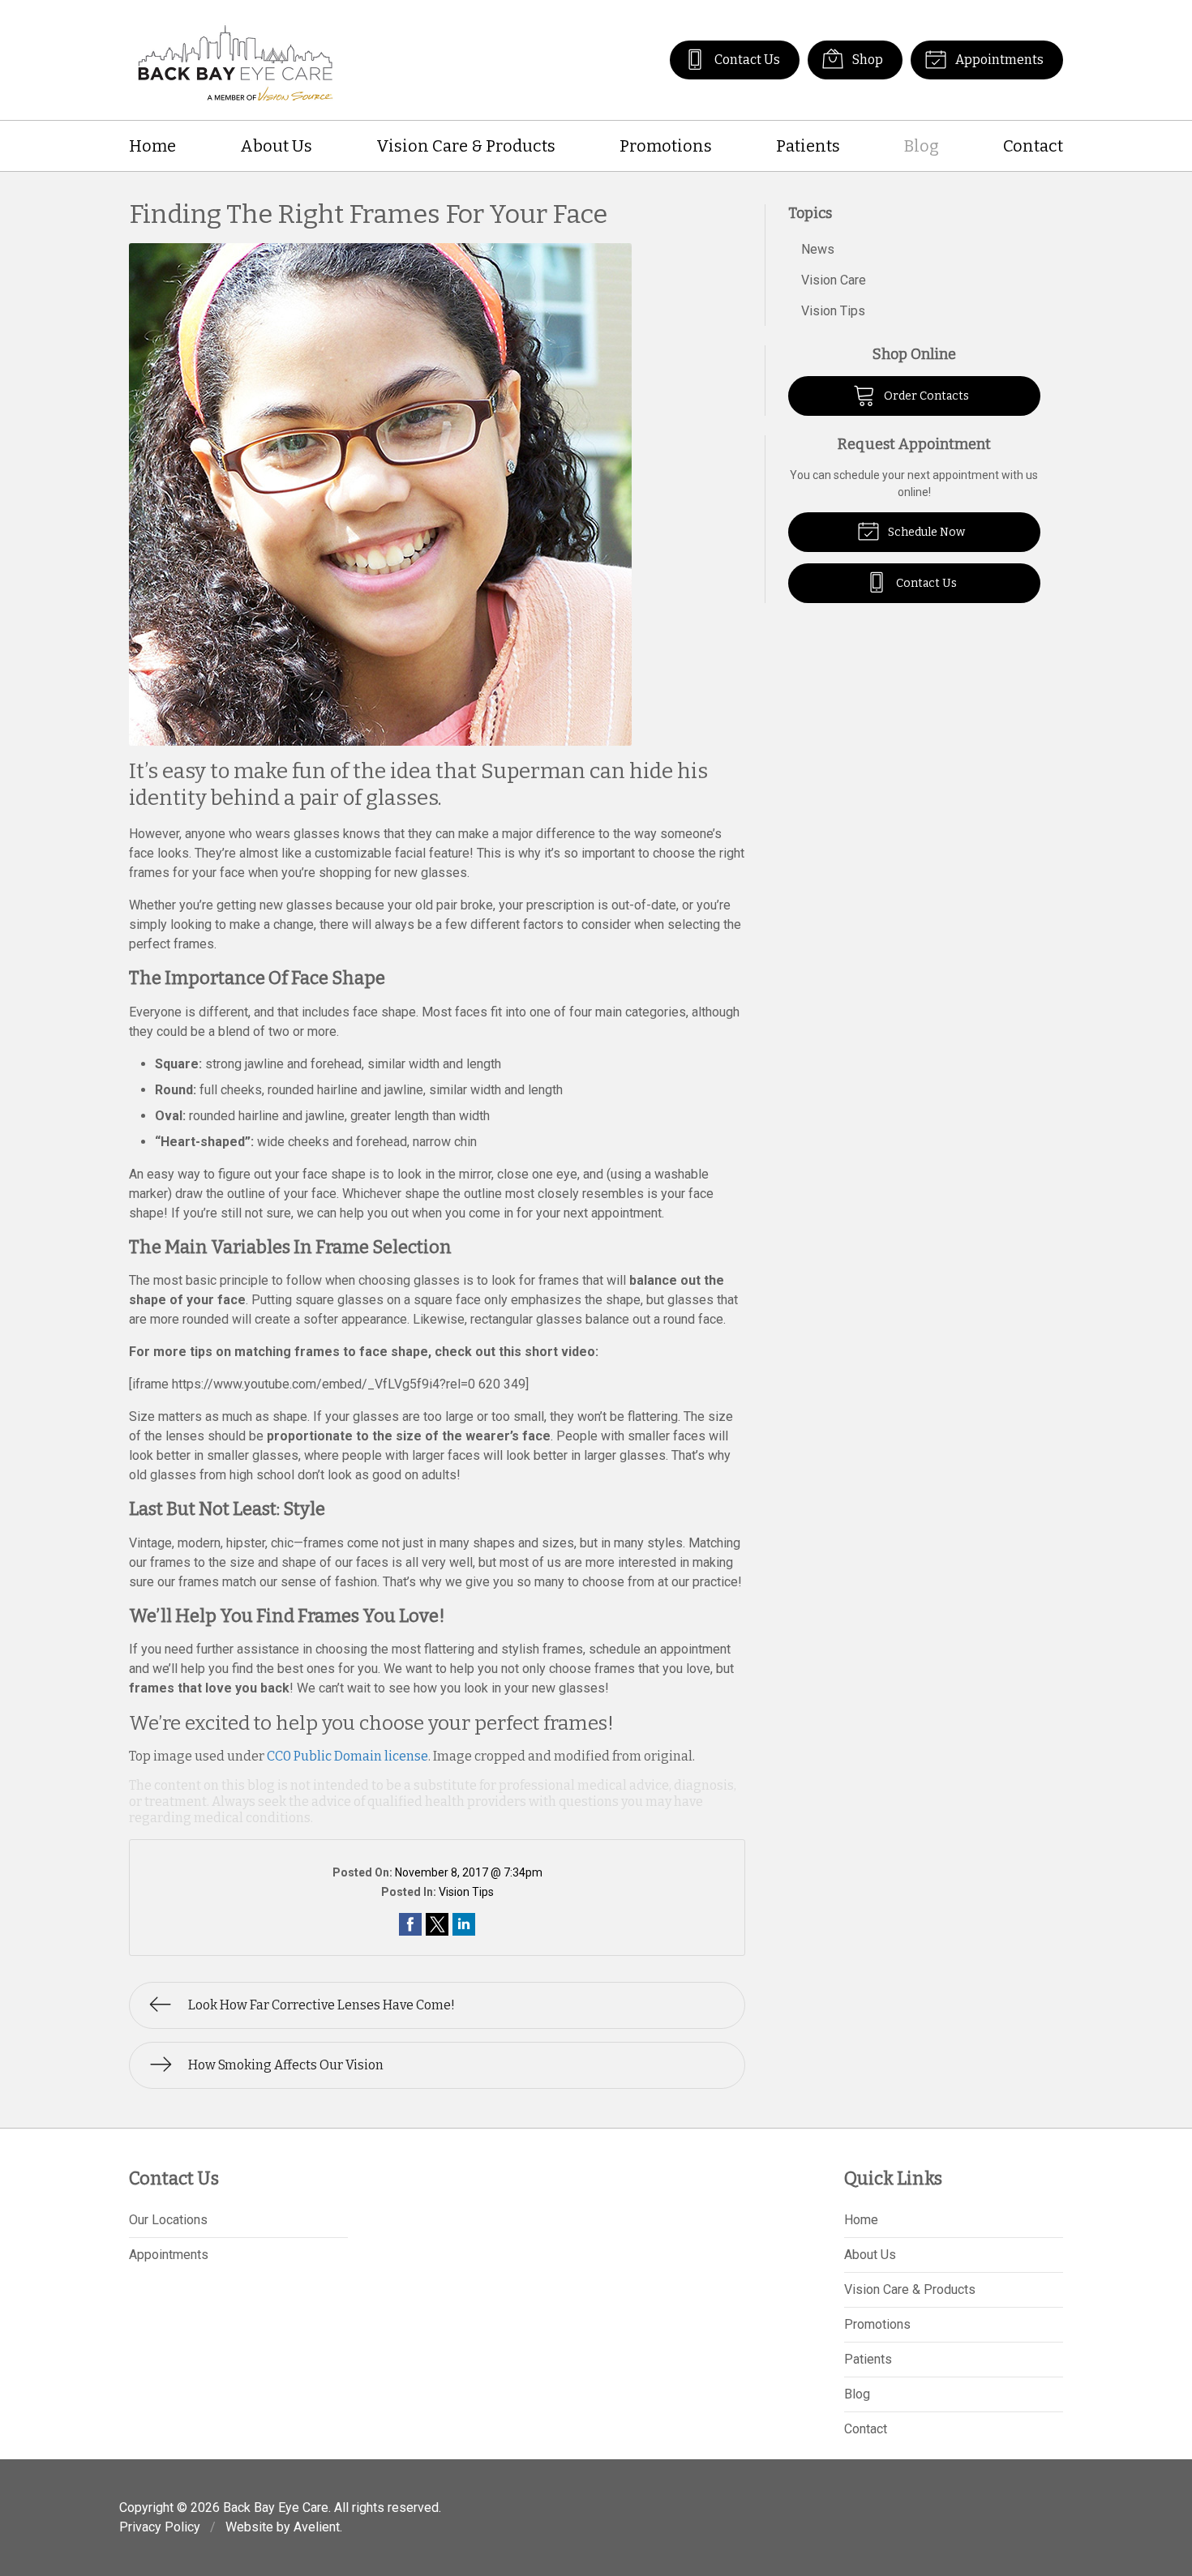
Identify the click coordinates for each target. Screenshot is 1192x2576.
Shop (866, 60)
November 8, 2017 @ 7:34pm (469, 1872)
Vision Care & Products (466, 146)
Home (152, 146)
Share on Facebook (410, 1924)
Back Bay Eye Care (276, 2508)
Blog (922, 146)
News (818, 249)
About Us (276, 146)
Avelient (317, 2527)
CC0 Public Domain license (347, 1756)
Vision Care (834, 280)
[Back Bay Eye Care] (236, 60)
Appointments (998, 60)
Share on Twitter (437, 1924)
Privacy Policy (160, 2527)
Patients (808, 146)
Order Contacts (925, 396)
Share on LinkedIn (464, 1924)
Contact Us (746, 60)
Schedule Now (925, 532)
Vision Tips (466, 1892)
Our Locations (168, 2220)
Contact (1033, 146)
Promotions (666, 146)
